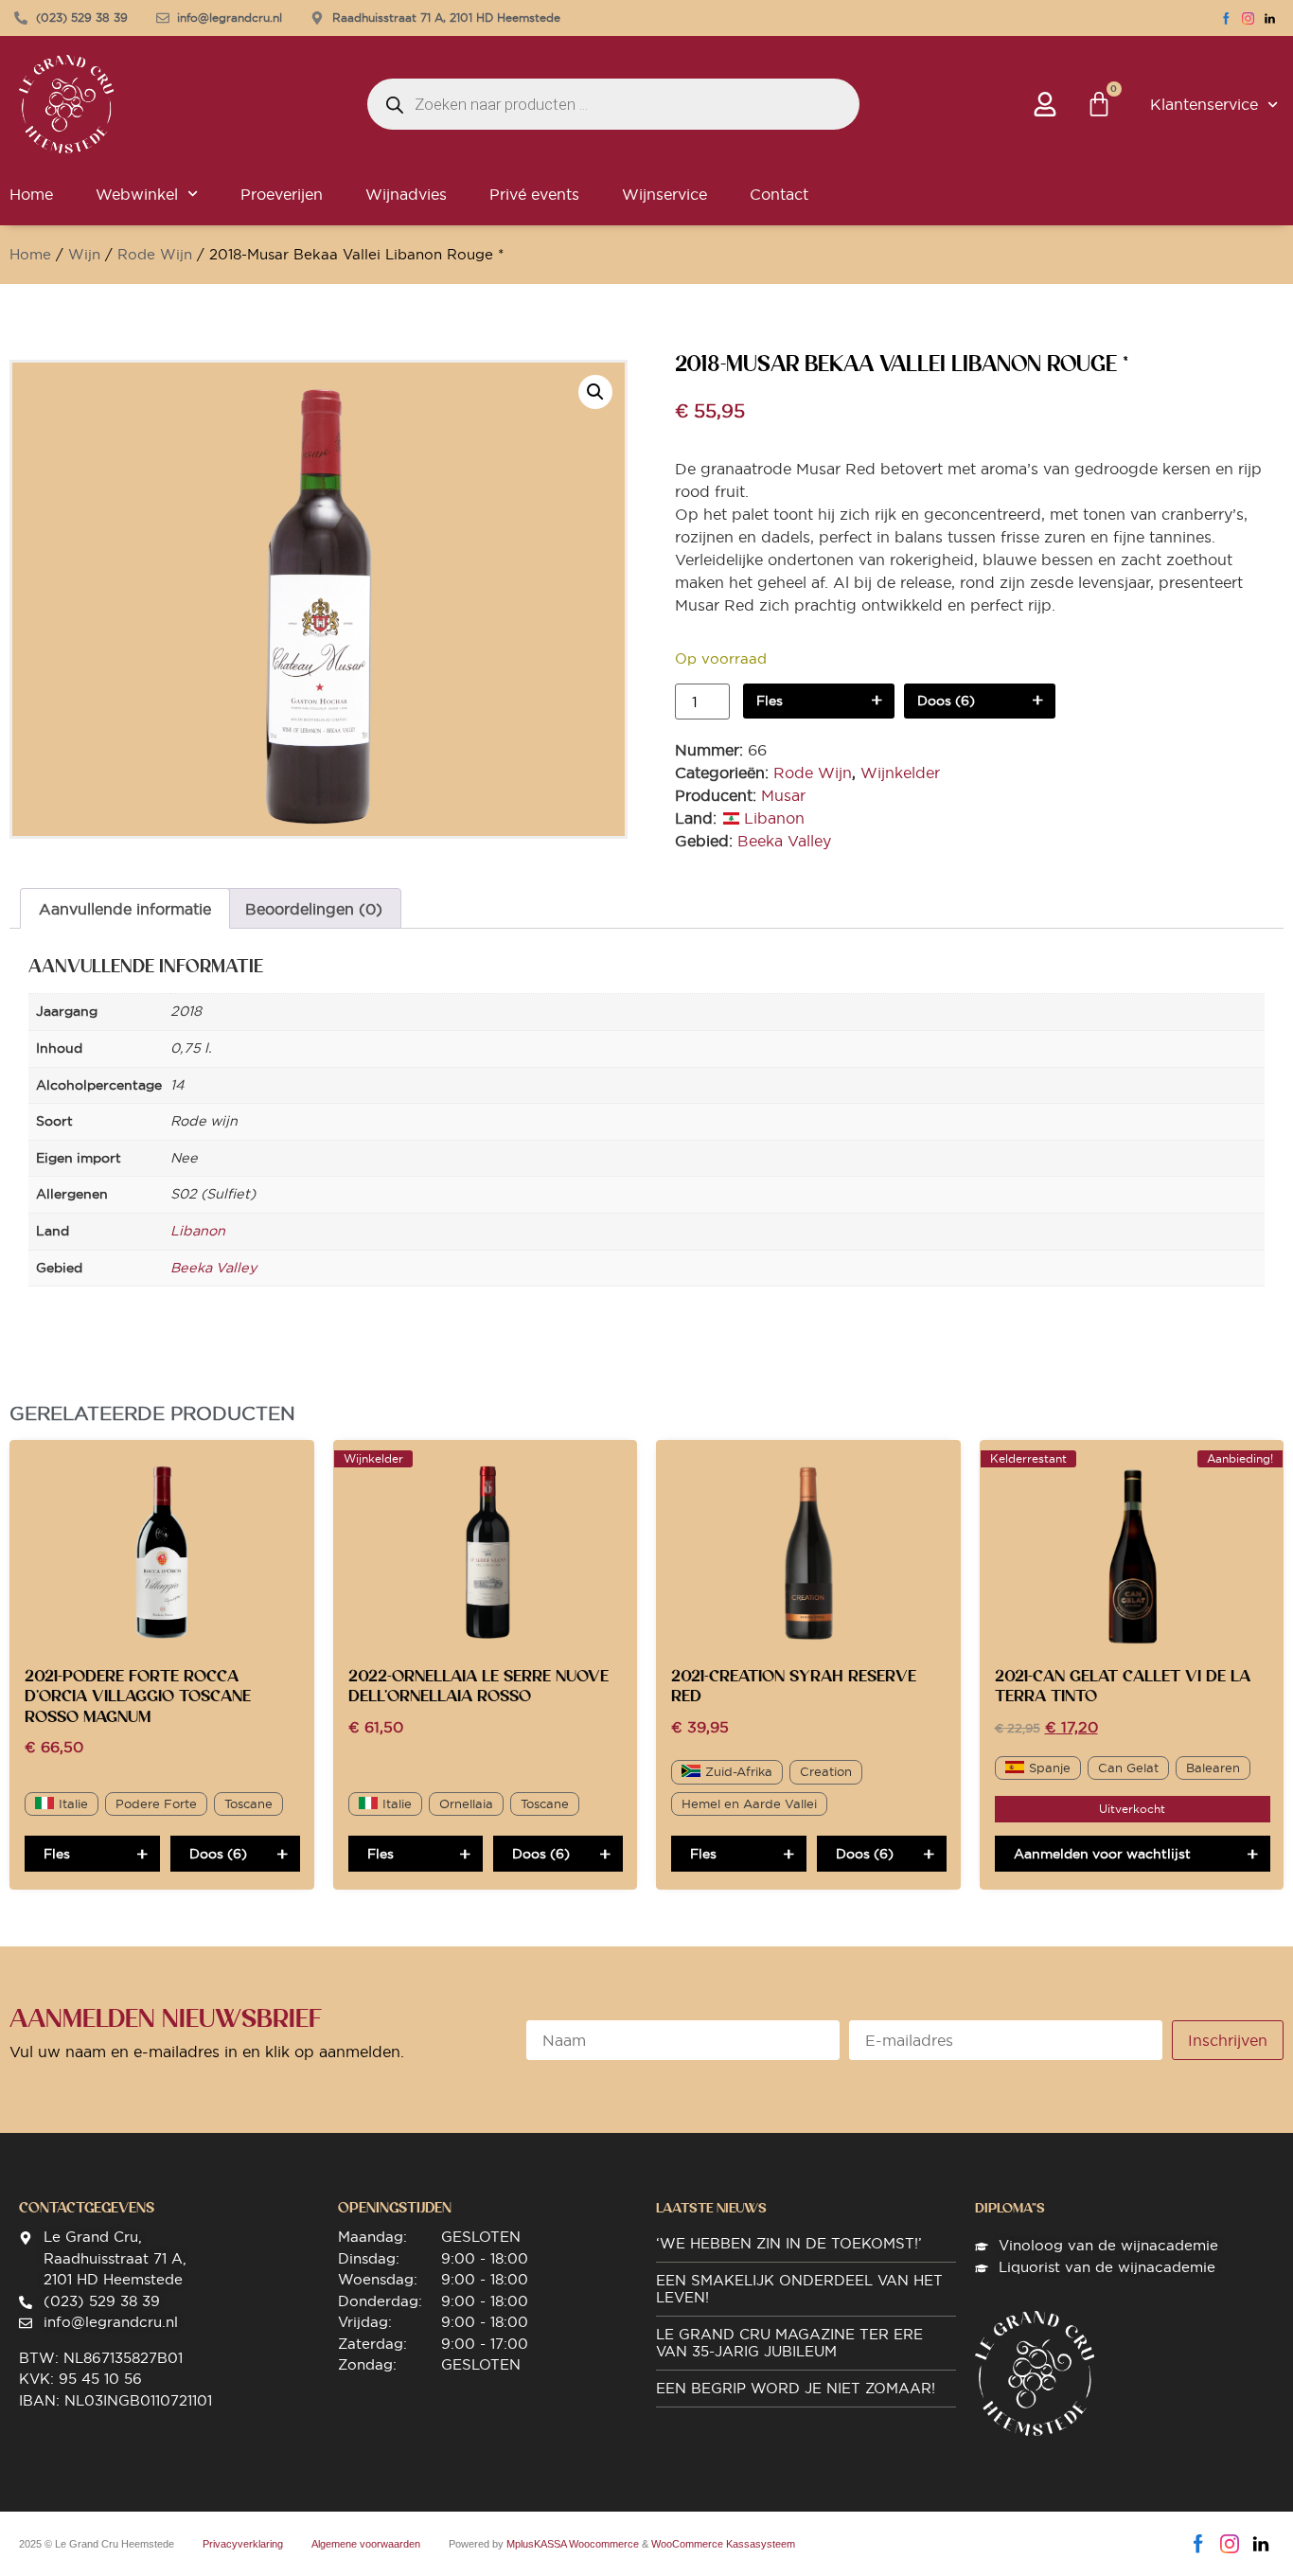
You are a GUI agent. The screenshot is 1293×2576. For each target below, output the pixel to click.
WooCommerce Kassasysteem (723, 2544)
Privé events (534, 194)
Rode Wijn (155, 254)
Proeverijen (282, 194)
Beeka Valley (784, 841)
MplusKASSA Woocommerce (573, 2544)
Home (30, 254)
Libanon (774, 818)
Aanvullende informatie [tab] (125, 909)
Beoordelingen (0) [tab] (314, 909)
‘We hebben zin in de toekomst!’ (789, 2243)
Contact (779, 194)
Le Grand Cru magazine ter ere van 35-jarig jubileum (789, 2343)
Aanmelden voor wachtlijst (1102, 1854)
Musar (783, 795)
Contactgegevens (87, 2208)
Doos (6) (946, 701)
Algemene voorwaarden (366, 2544)
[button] (595, 392)
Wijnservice (664, 194)
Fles (770, 701)
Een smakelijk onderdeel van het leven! (799, 2289)
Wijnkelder (900, 773)
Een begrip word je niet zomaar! (796, 2388)
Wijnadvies (406, 194)
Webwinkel (137, 194)
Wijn (84, 254)
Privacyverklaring (243, 2544)
